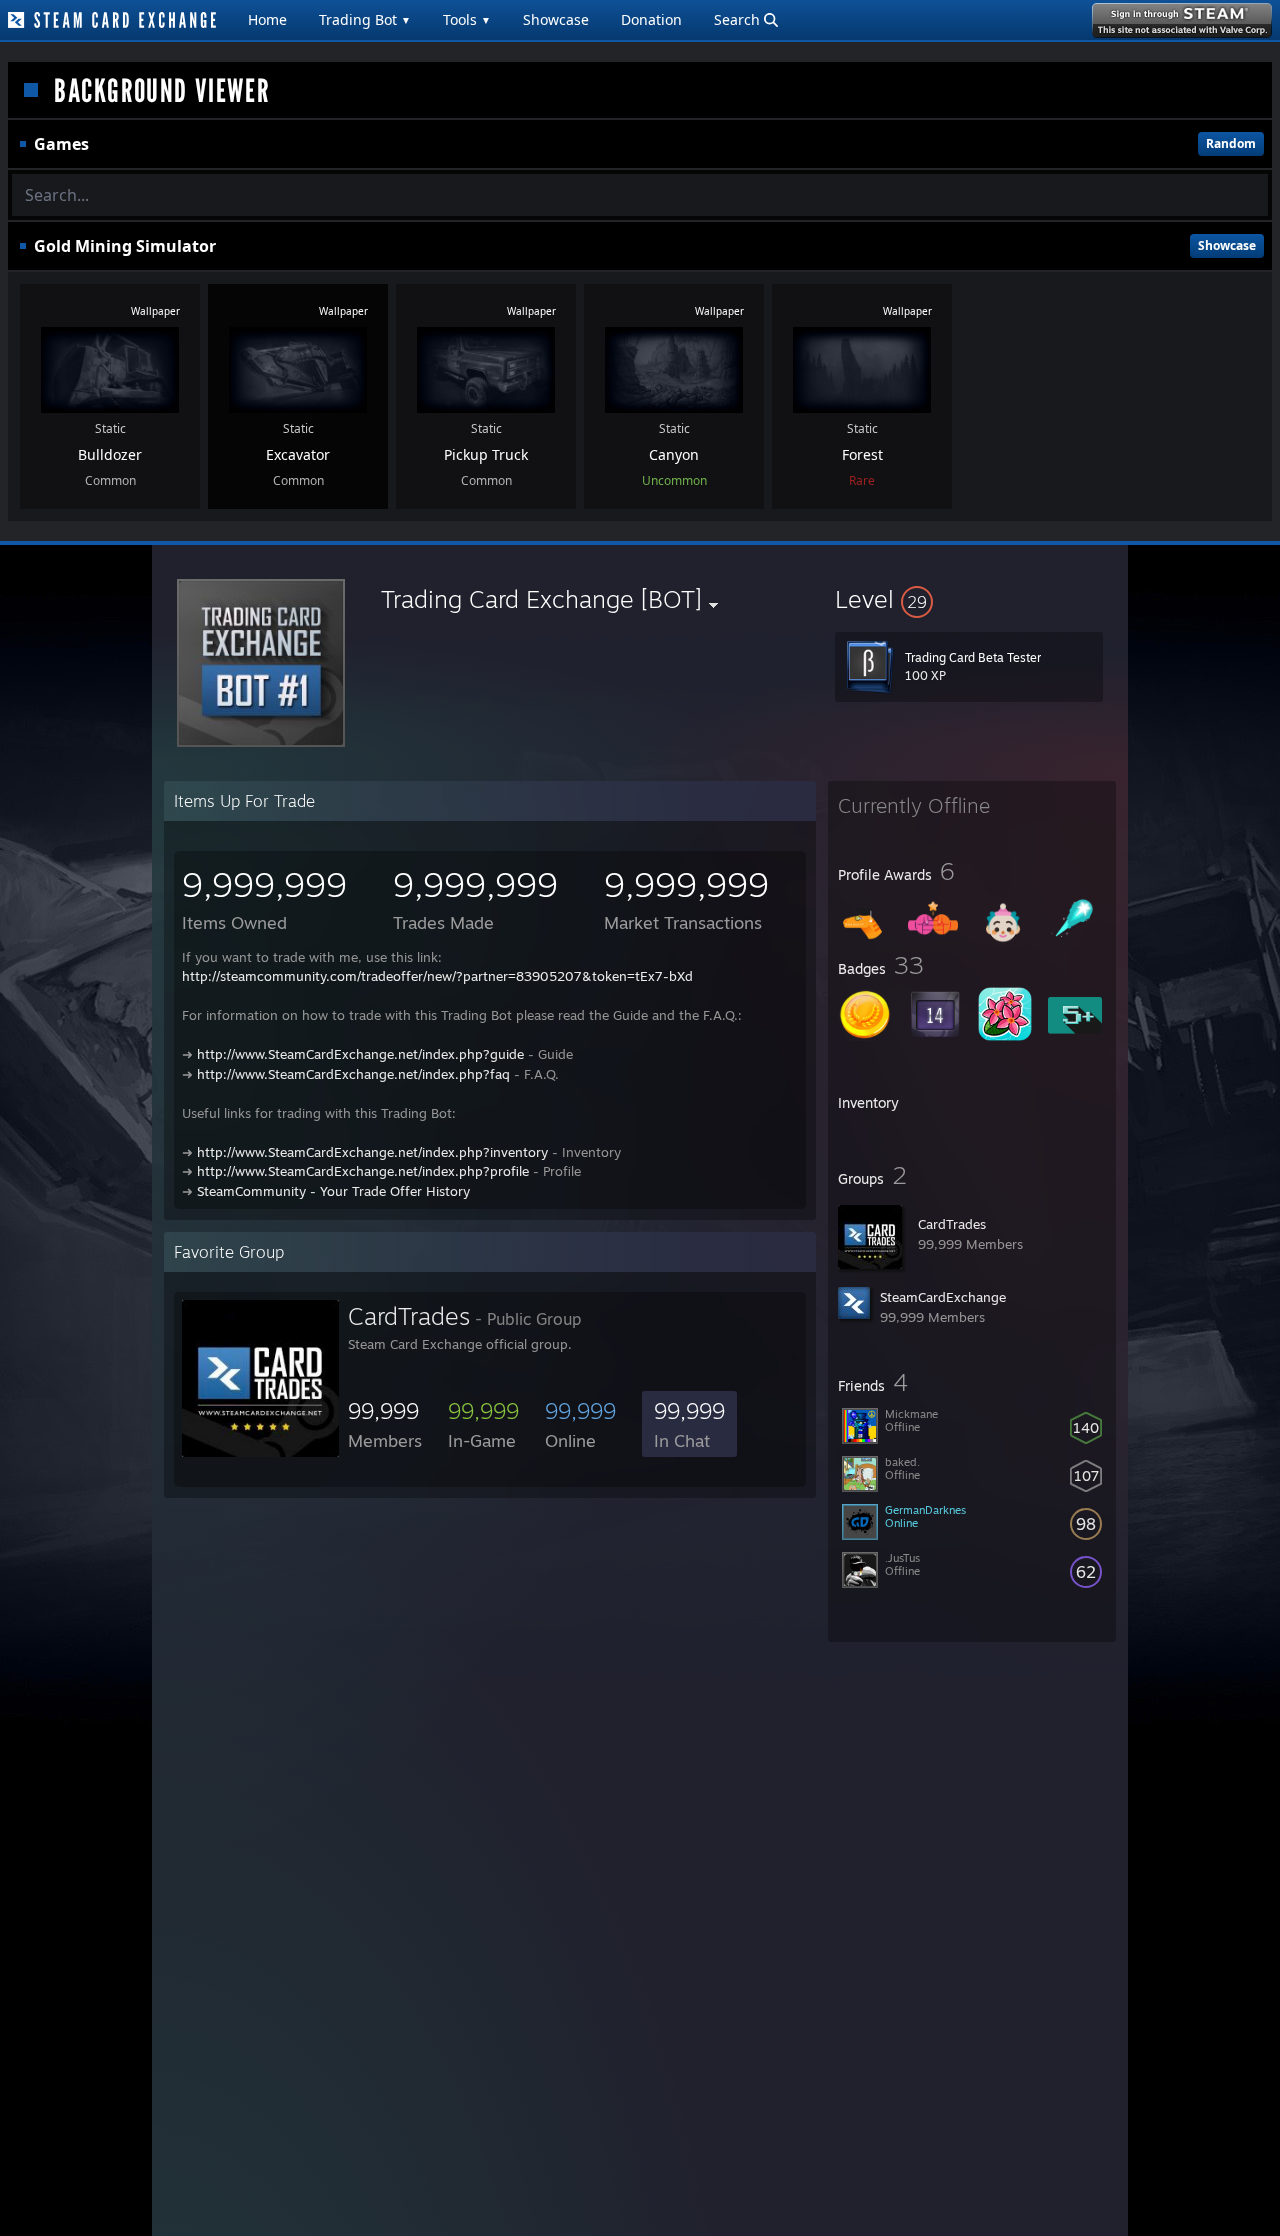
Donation (651, 19)
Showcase (556, 19)
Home (267, 19)
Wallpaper (155, 311)
